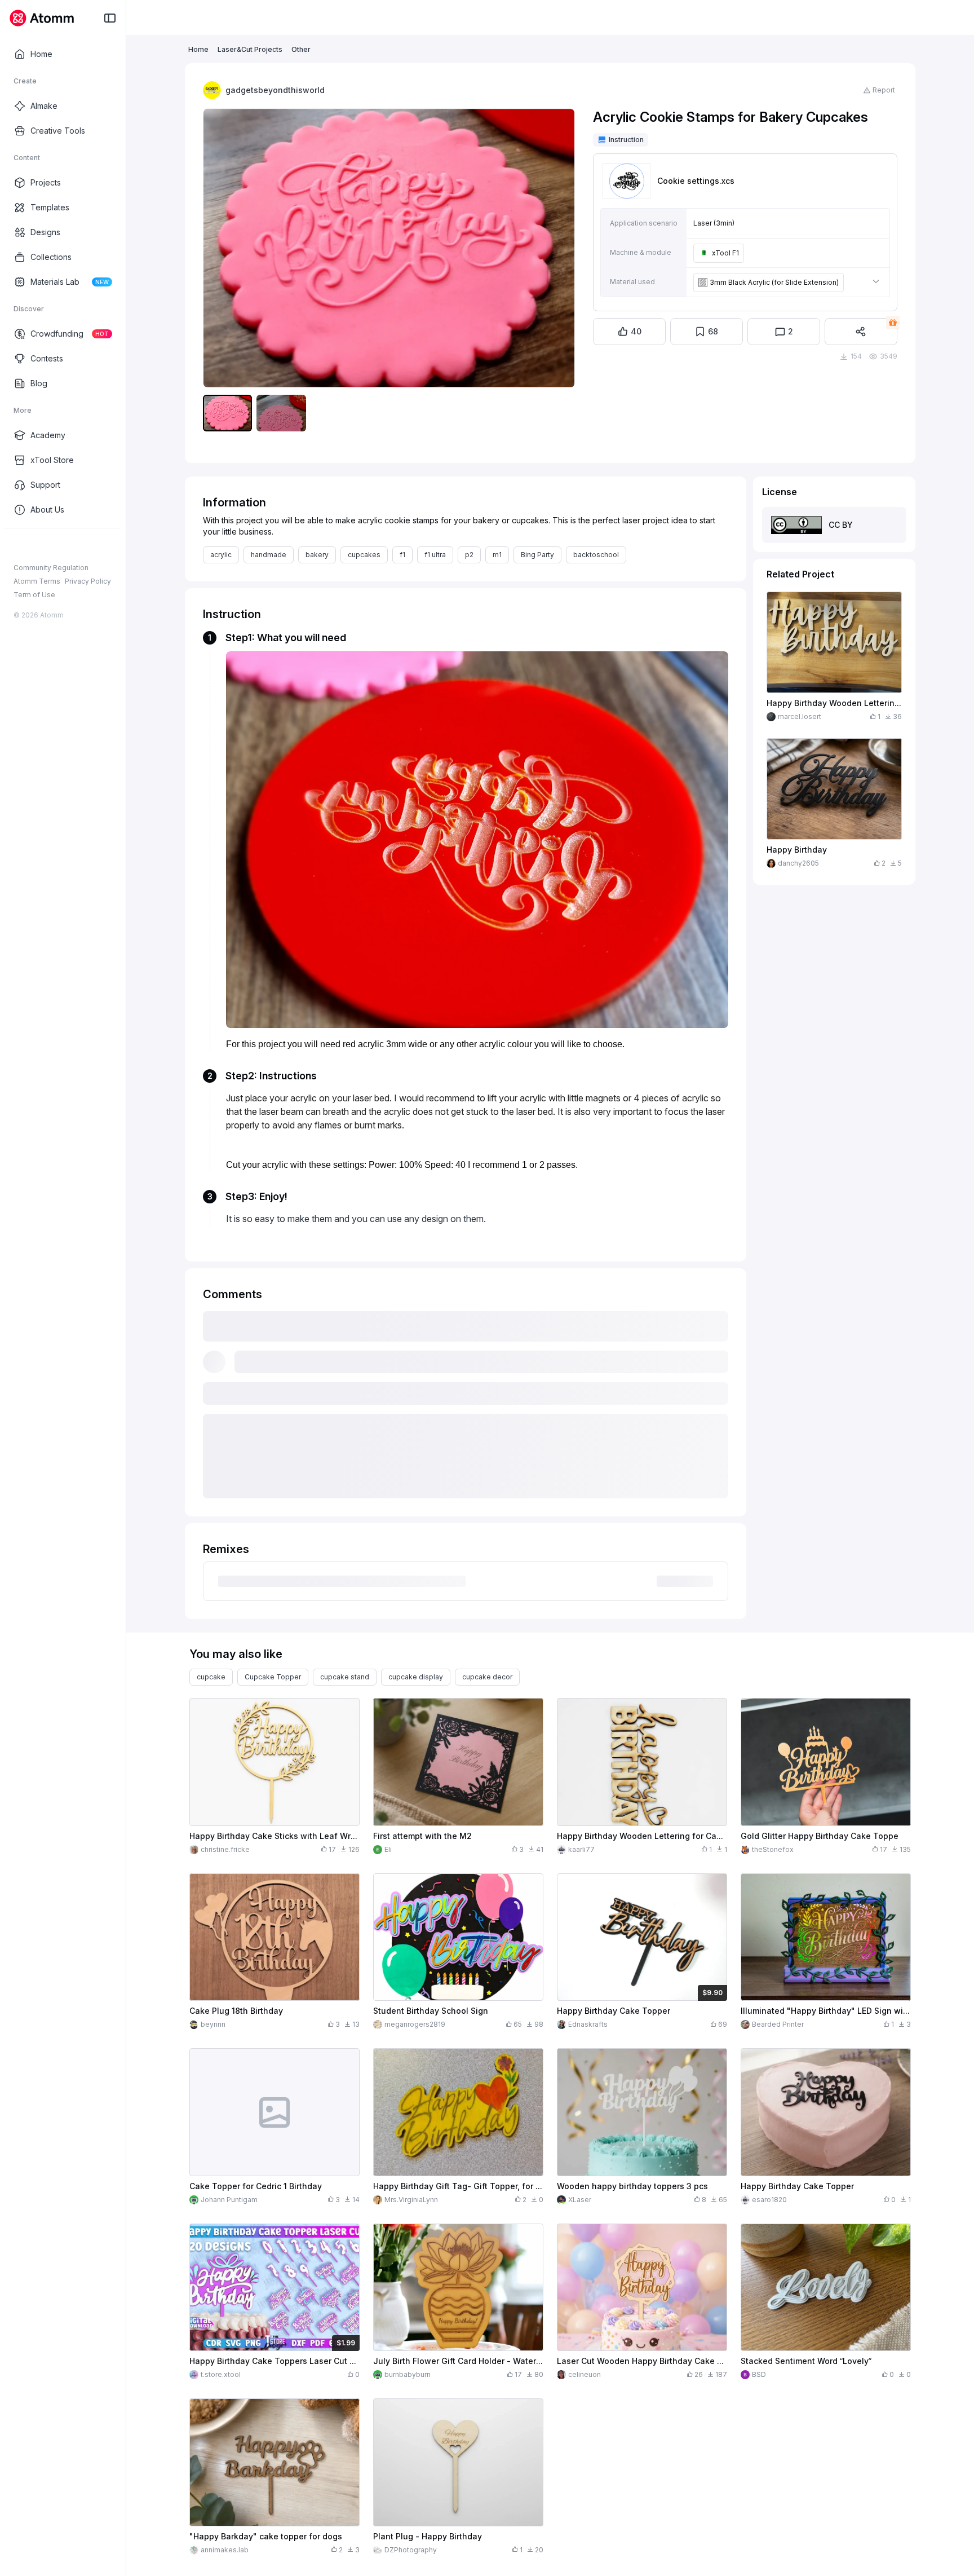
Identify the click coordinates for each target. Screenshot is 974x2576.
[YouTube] (55, 546)
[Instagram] (37, 546)
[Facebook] (19, 546)
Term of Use (34, 595)
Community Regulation (51, 568)
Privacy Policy (88, 581)
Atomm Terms (37, 581)
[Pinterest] (73, 546)
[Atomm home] (41, 18)
